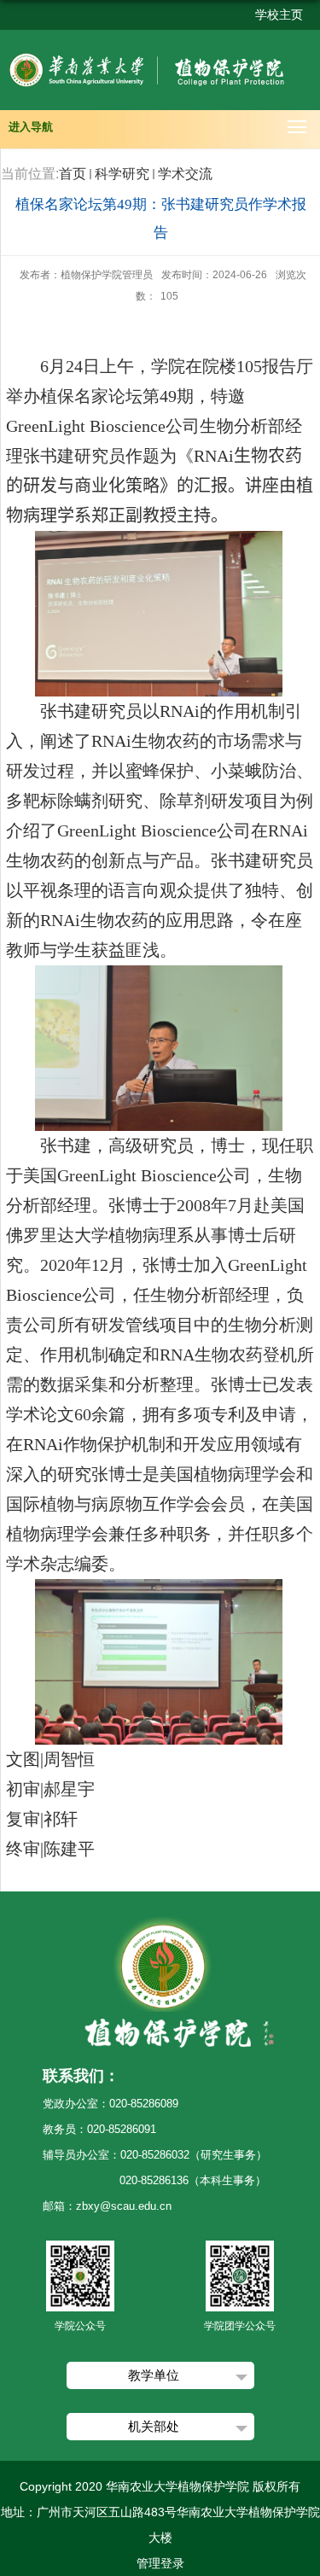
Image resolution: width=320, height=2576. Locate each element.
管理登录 (160, 2563)
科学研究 (122, 174)
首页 (73, 174)
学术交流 (185, 174)
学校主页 (279, 15)
